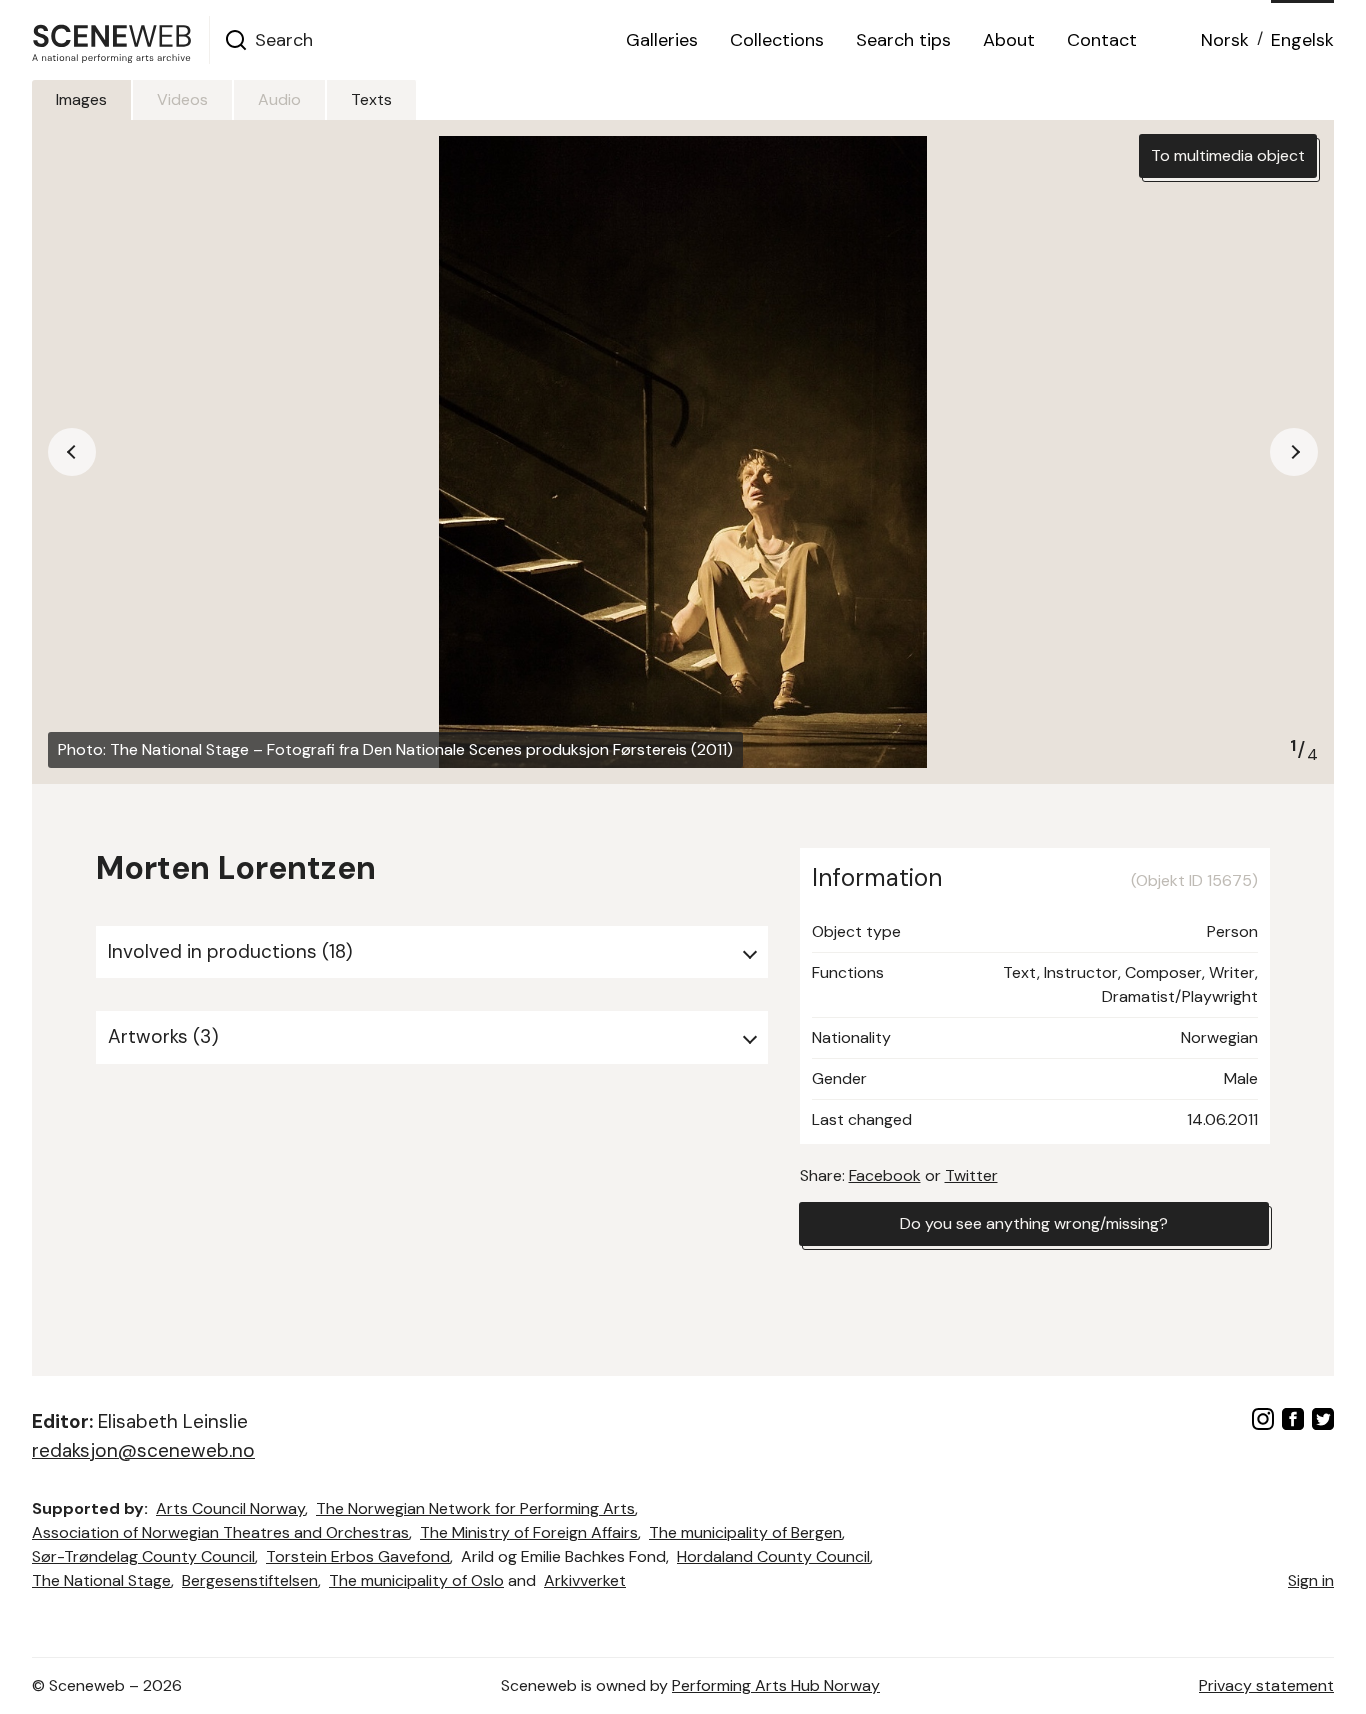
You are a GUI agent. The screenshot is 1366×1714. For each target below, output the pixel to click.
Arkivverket (585, 1580)
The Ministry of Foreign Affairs (529, 1532)
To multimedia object (1228, 155)
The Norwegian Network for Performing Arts (475, 1508)
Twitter (971, 1175)
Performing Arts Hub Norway (776, 1685)
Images (81, 99)
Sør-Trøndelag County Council (143, 1556)
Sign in (1311, 1580)
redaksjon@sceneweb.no (143, 1450)
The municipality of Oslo (416, 1580)
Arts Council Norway (230, 1508)
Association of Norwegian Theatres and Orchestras (220, 1532)
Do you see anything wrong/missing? (1034, 1223)
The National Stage (101, 1580)
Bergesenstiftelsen (250, 1580)
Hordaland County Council (773, 1556)
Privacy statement (1266, 1685)
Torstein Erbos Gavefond (358, 1556)
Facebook (885, 1175)
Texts (371, 99)
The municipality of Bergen (745, 1532)
